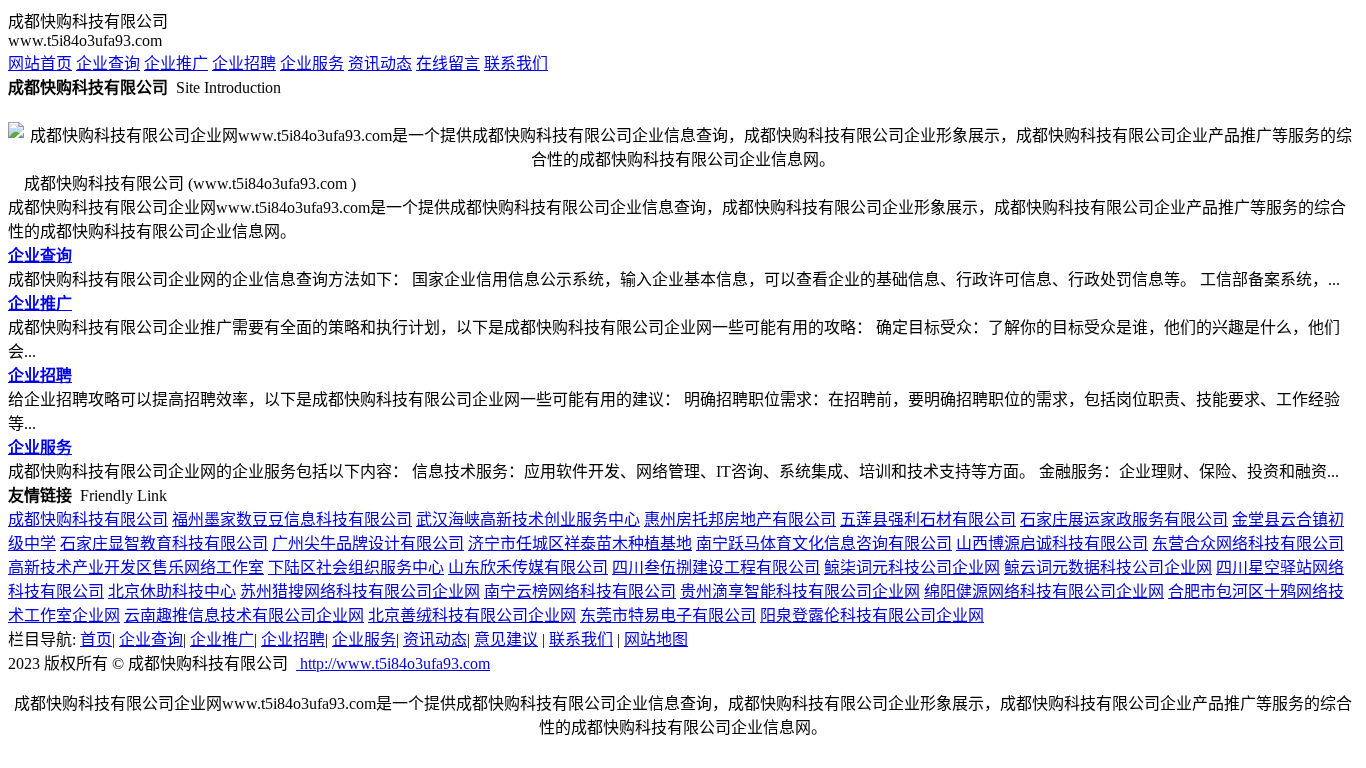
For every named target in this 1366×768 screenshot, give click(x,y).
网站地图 (656, 639)
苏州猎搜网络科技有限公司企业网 (360, 591)
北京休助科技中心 (172, 591)
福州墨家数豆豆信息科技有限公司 (292, 519)
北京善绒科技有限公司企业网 (472, 615)
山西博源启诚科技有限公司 (1052, 543)
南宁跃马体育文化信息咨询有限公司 (824, 543)
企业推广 (176, 63)
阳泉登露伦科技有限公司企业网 (872, 615)
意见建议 (506, 639)
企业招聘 (244, 63)
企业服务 (312, 63)
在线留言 (448, 63)
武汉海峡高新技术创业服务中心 (528, 519)
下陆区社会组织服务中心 (356, 567)
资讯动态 (380, 63)
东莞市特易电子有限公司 (668, 615)
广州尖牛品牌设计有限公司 (368, 543)
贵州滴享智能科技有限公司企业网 (800, 591)
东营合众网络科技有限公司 (1248, 543)
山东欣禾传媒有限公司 (528, 567)
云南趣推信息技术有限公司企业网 (244, 615)
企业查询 (108, 63)
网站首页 (40, 63)
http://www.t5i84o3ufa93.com (393, 663)
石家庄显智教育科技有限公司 (164, 543)
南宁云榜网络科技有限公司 (580, 591)
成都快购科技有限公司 (88, 519)
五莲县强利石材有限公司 (928, 519)
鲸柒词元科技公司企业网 (912, 567)
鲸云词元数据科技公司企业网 (1108, 567)
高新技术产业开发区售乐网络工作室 (136, 567)
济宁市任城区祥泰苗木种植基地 (580, 543)
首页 (96, 639)
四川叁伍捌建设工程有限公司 (716, 567)
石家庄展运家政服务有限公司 (1124, 519)
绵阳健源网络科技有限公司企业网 (1044, 591)
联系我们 (516, 63)
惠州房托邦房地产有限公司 (740, 519)
